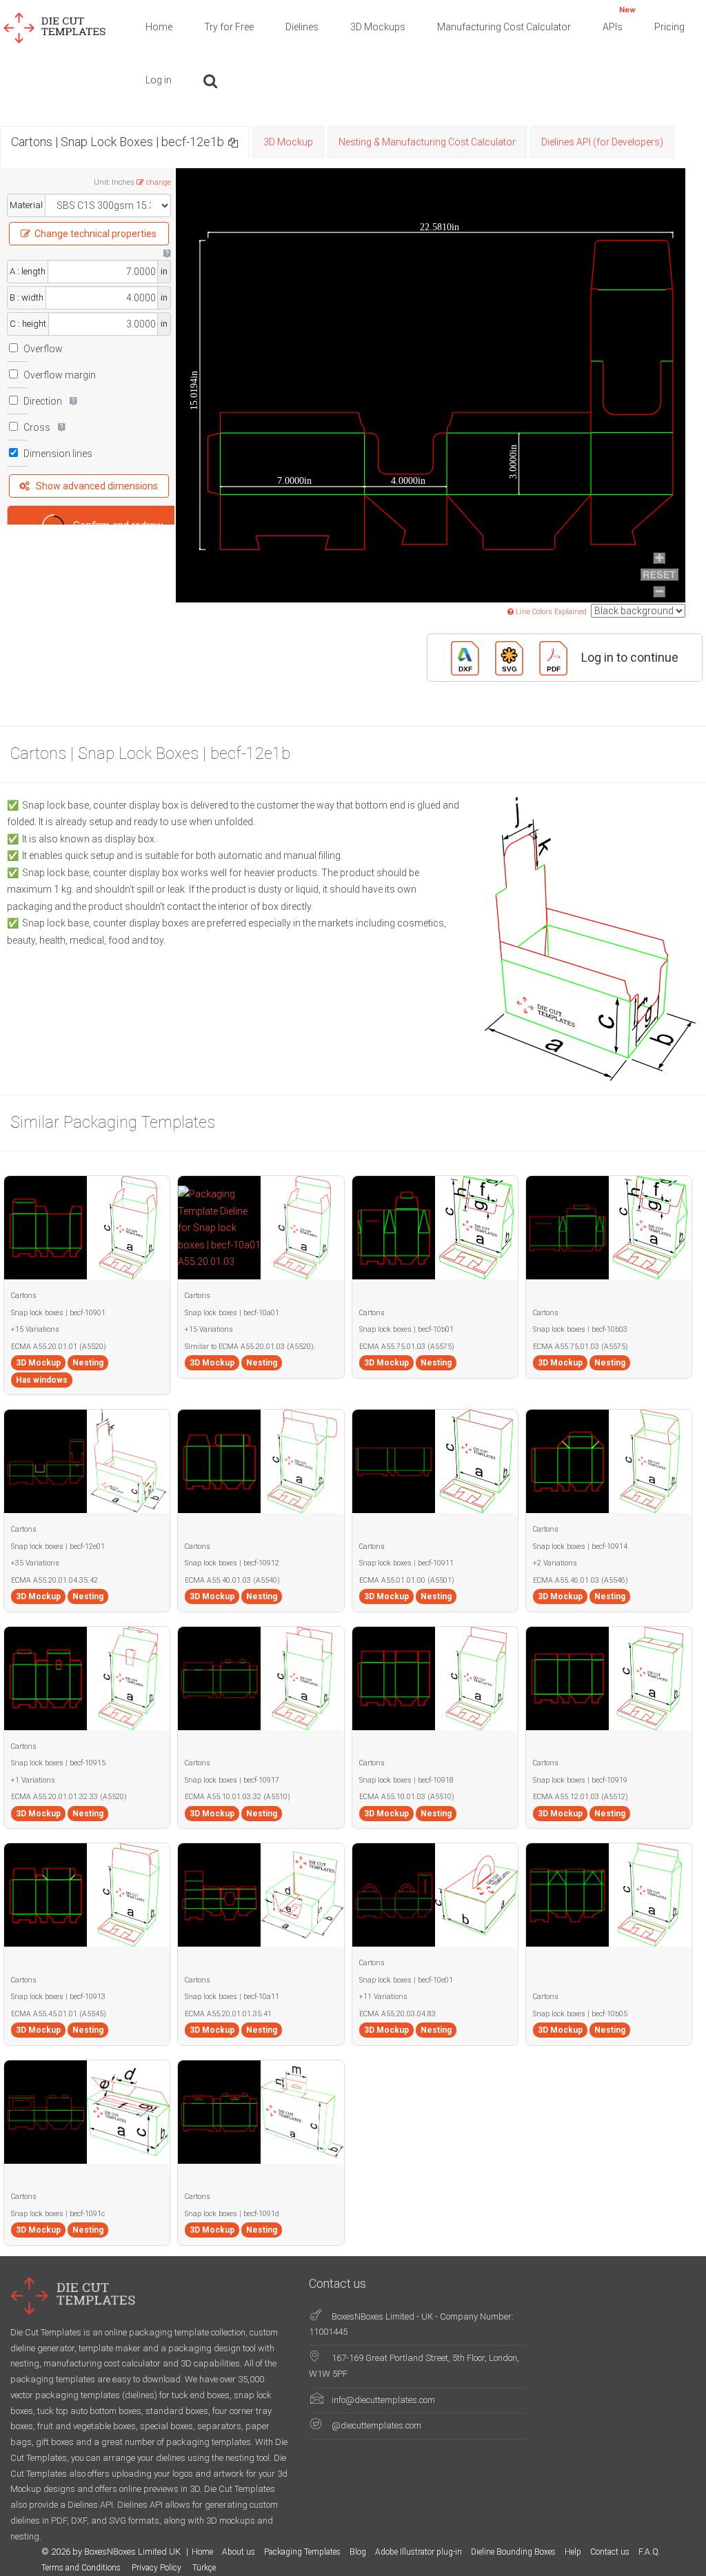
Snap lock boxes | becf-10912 (232, 1563)
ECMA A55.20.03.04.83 (397, 2014)
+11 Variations (383, 1997)
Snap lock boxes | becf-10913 (58, 1997)
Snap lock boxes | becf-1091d (232, 2214)
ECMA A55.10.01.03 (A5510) (407, 1797)
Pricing (669, 27)
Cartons (24, 1296)
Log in (159, 80)
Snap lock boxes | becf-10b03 (580, 1329)
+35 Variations (35, 1563)
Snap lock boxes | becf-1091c (58, 2214)
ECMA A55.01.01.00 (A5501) (407, 1580)
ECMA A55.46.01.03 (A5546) (581, 1580)
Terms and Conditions (82, 2568)
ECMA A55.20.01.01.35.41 (228, 2014)
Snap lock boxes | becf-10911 (406, 1563)
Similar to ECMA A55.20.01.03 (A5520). (250, 1347)
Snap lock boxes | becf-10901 (58, 1313)
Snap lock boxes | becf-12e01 (58, 1546)
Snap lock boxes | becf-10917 (232, 1780)
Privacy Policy (158, 2568)
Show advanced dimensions (97, 486)
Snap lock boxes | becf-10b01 (406, 1329)
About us (239, 2552)
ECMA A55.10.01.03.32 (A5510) (238, 1797)
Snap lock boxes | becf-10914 (580, 1546)
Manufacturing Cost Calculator (504, 27)
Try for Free (229, 27)
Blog (358, 2552)
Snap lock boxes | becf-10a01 (232, 1313)
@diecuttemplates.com (376, 2425)
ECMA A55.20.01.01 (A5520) (59, 1347)
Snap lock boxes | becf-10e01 (406, 1980)
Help (573, 2552)
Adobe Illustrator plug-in (418, 2552)
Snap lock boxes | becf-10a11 (232, 1997)
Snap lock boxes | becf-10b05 (580, 2014)
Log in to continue (630, 657)
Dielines (302, 27)
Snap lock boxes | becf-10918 (406, 1780)
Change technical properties (95, 234)
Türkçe (204, 2568)
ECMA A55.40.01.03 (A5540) (232, 1580)
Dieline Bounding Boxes (513, 2552)
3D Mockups (378, 27)
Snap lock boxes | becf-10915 (58, 1763)
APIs (619, 19)
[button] (233, 142)
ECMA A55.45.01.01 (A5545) (59, 2014)
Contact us (610, 2552)
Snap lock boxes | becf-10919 (580, 1780)
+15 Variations (35, 1329)
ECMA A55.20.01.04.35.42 (54, 1580)
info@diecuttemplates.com (383, 2400)
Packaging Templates (302, 2552)
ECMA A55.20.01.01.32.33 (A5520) (69, 1797)
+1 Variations (33, 1780)
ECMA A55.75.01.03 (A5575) (407, 1347)
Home (159, 27)
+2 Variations (555, 1563)
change (159, 182)
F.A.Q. (649, 2552)
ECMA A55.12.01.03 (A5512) (581, 1797)
